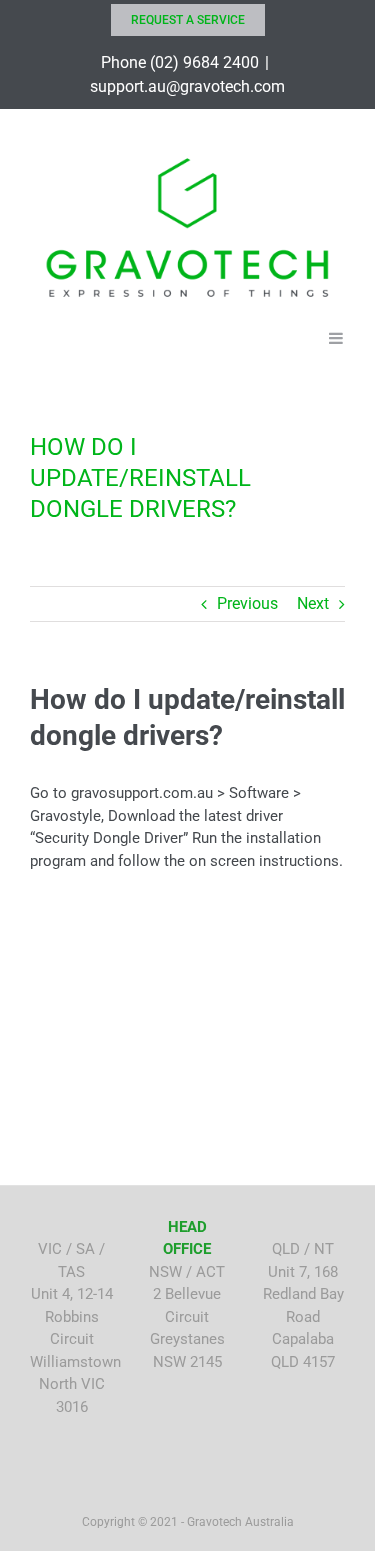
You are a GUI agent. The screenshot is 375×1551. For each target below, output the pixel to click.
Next (313, 603)
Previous (247, 603)
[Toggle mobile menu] (337, 336)
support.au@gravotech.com (187, 86)
